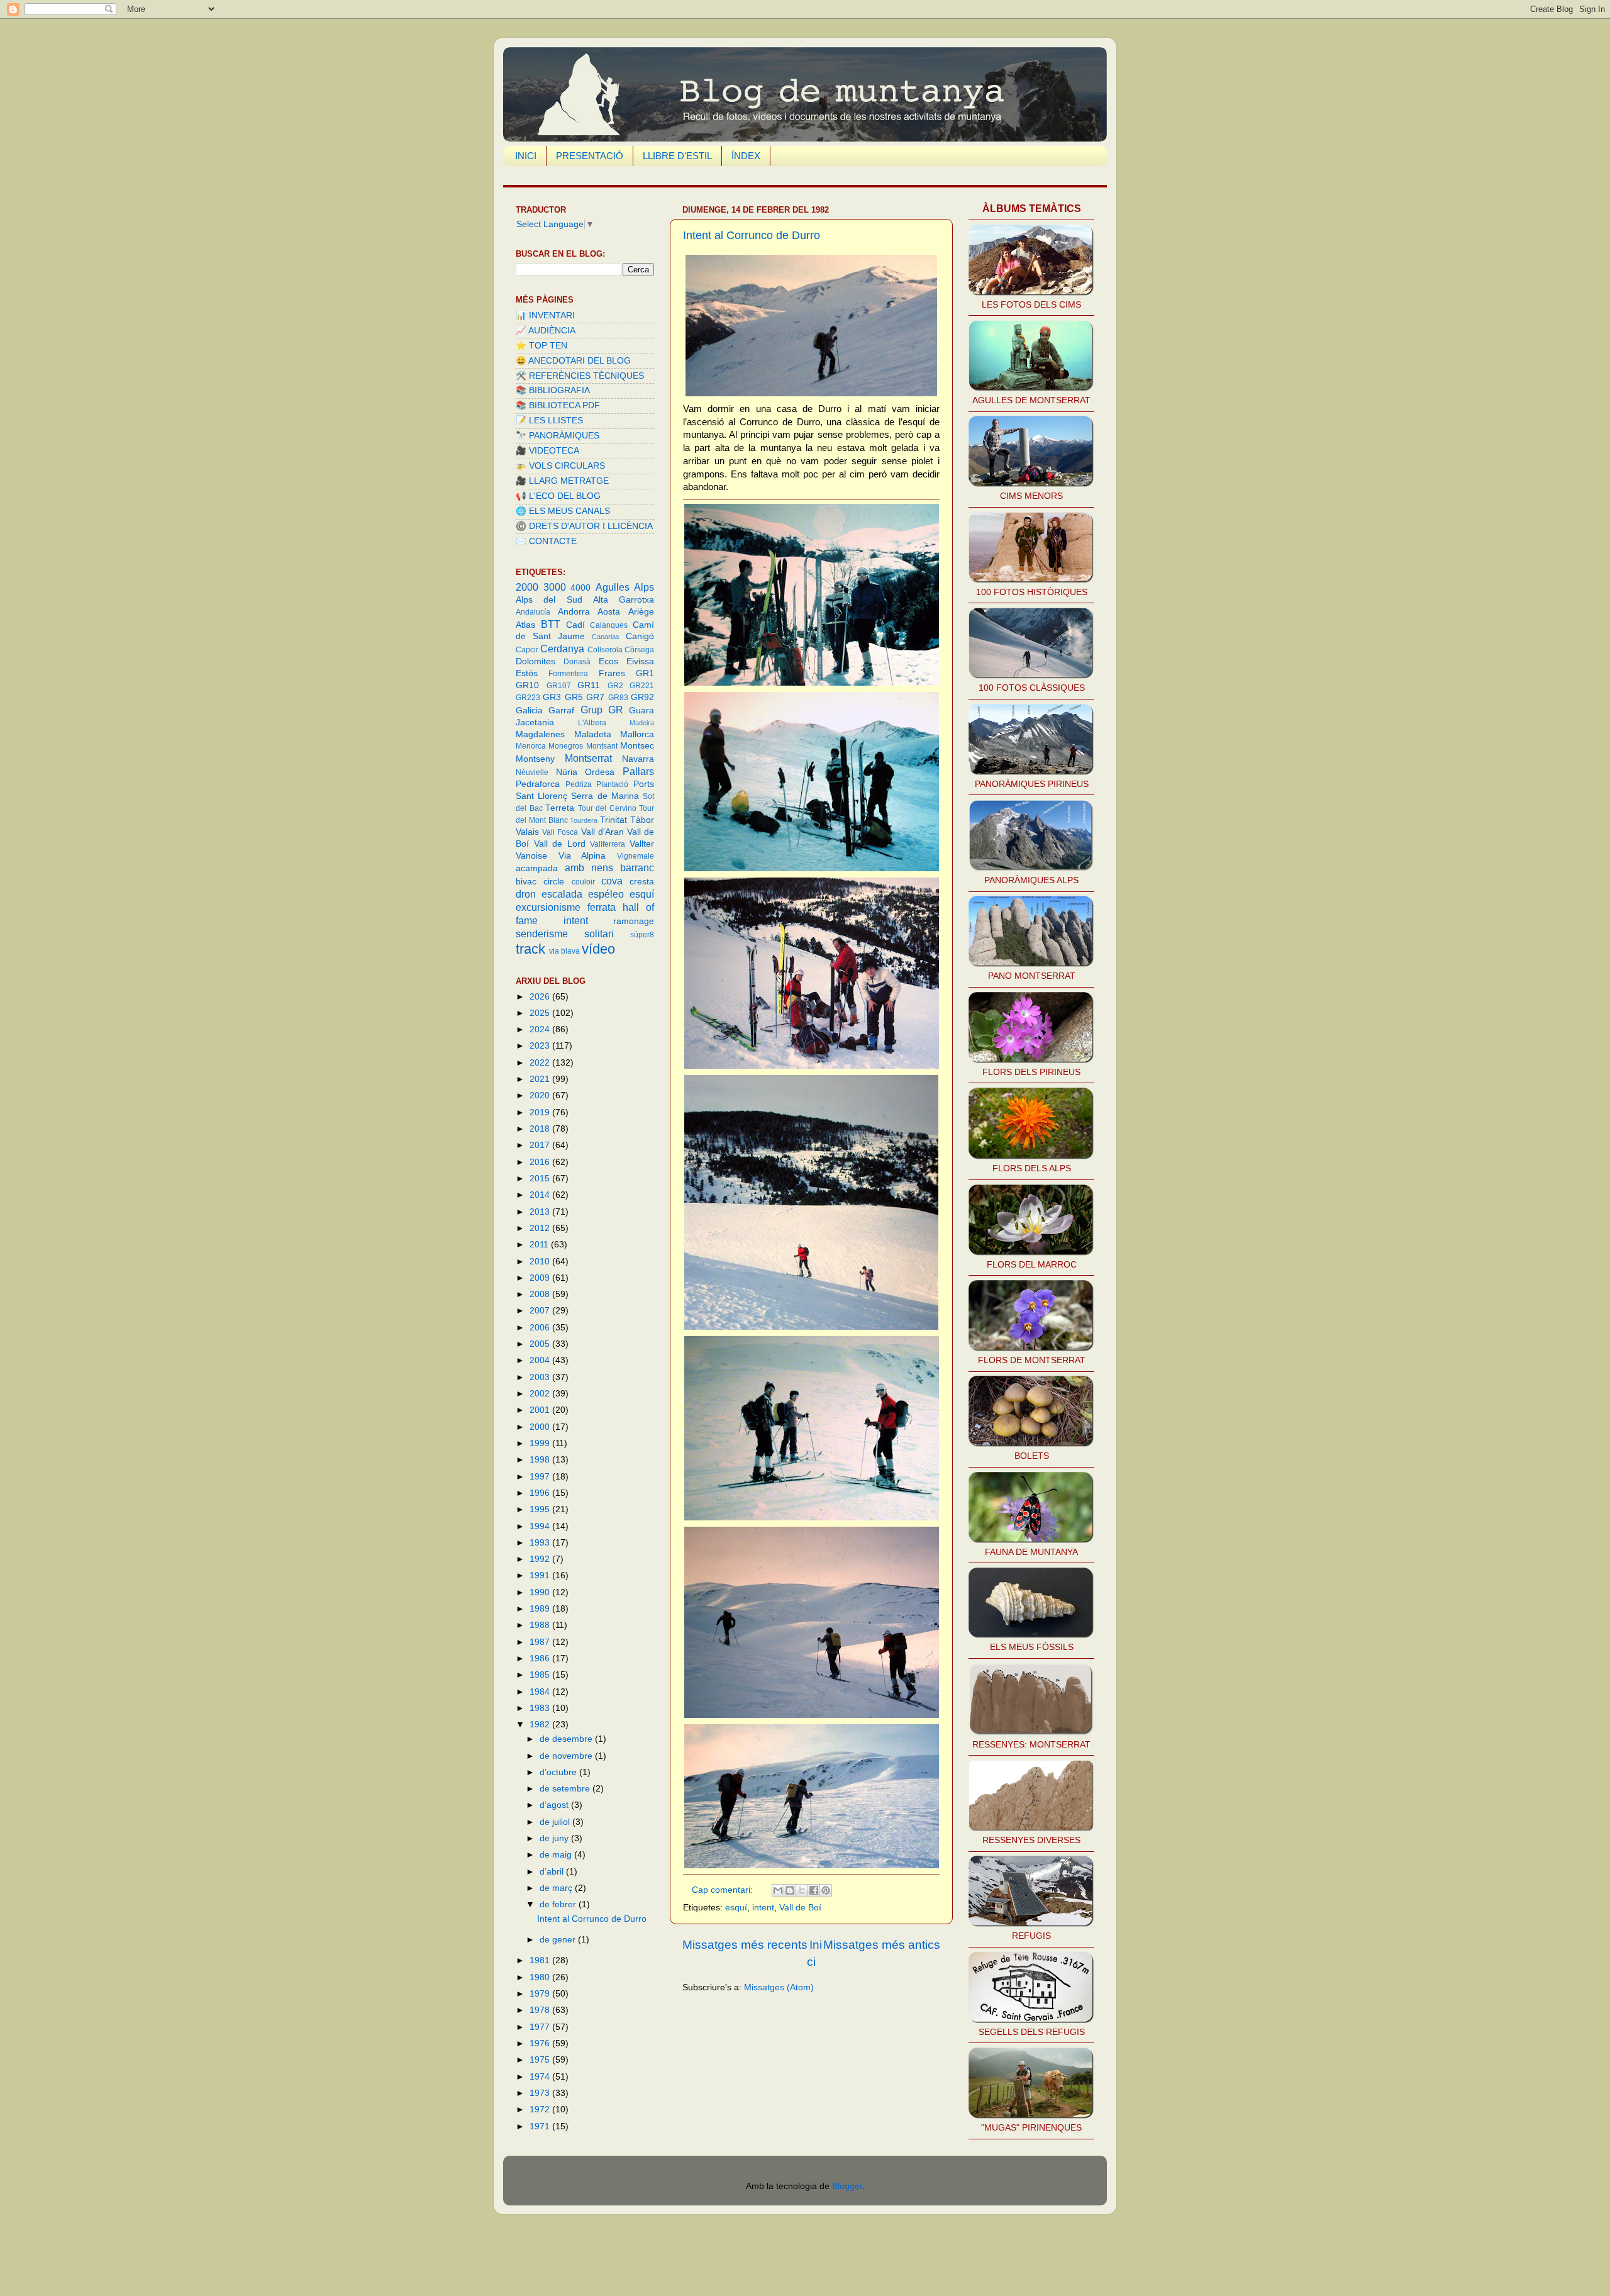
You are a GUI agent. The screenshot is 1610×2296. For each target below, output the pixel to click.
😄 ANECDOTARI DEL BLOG (573, 361)
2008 (541, 1294)
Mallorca (637, 734)
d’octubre (559, 1772)
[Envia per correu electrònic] (778, 1890)
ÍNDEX (746, 156)
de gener (559, 1940)
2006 (541, 1328)
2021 (541, 1079)
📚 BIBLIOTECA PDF (558, 405)
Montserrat (588, 758)
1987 (541, 1642)
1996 (541, 1493)
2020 (541, 1095)
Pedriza (579, 784)
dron (526, 894)
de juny (555, 1838)
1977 (541, 2027)
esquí (736, 1908)
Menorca (531, 746)
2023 (541, 1046)
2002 (541, 1394)
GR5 (574, 697)
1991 (541, 1575)
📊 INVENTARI (545, 315)
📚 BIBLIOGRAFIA (553, 390)
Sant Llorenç (541, 796)
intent (763, 1908)
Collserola (605, 650)
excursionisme (548, 907)
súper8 (642, 935)
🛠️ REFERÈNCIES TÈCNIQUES (580, 376)
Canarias (606, 637)
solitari (599, 933)
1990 (541, 1592)
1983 (541, 1708)
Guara (641, 711)
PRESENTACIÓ (590, 156)
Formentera (568, 674)
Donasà (577, 662)
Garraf (561, 711)
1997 (541, 1477)
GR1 (645, 673)
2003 (541, 1377)
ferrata (602, 907)
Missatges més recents (745, 1945)
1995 (541, 1509)
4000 (580, 588)
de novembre (567, 1756)
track (530, 949)
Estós (527, 673)
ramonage (634, 921)
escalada (562, 894)
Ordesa (600, 772)
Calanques (609, 625)
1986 (541, 1658)
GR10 (527, 685)
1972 (541, 2109)
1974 (541, 2077)
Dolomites (536, 661)
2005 (541, 1344)
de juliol (556, 1822)
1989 (541, 1609)
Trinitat (613, 820)
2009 (541, 1278)
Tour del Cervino (607, 808)
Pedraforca (538, 784)
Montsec (637, 746)
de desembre (567, 1739)
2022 (541, 1063)
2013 (541, 1212)
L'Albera (592, 723)
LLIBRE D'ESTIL (677, 156)
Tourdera (584, 820)
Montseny (535, 759)
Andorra (574, 612)
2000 (527, 587)
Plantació (612, 784)
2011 (540, 1245)
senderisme (542, 933)
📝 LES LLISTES (549, 421)
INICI (526, 156)
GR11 (589, 685)
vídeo (598, 949)
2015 (541, 1179)
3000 (555, 587)
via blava (564, 951)
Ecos (608, 661)
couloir (583, 882)
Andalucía (533, 612)
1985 (541, 1675)
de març (557, 1888)
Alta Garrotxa (624, 600)
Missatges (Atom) (779, 1987)
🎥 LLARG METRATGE (562, 481)
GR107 (559, 686)
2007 (541, 1311)
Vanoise (531, 856)
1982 (541, 1725)
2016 (541, 1162)
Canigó (640, 636)
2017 (541, 1145)
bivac (526, 882)
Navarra (638, 759)
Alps (644, 587)
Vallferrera (608, 844)
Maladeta (593, 734)
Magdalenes (540, 734)
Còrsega (639, 650)
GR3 (552, 697)
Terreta (560, 808)
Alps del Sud (549, 600)
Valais (527, 832)
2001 (541, 1410)
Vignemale (636, 856)
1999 (541, 1443)
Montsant (602, 746)
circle (554, 882)
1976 (541, 2043)
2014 (541, 1195)
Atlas (525, 625)
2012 (541, 1228)
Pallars (638, 771)
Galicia (529, 711)
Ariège (641, 612)
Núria (567, 772)
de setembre (566, 1789)
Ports (644, 784)
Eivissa (640, 661)
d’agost (555, 1805)
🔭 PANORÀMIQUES (558, 436)
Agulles (613, 587)
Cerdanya (562, 649)
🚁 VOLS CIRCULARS (560, 466)
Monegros (566, 746)
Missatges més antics (882, 1945)
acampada (537, 868)
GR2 (615, 686)
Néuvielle (532, 772)
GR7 (595, 697)
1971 (541, 2126)
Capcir (527, 650)
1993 (541, 1543)
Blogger (847, 2186)
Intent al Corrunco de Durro (752, 235)
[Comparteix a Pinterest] (826, 1890)
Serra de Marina (605, 796)
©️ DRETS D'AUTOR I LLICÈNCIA (584, 526)
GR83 (618, 698)
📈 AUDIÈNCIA (546, 331)
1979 (541, 1994)
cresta (642, 882)
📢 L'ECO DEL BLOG (558, 496)
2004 (541, 1360)
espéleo (606, 894)
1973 (541, 2093)
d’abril (553, 1872)
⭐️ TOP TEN (541, 346)
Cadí (575, 625)
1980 (541, 1977)
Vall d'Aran (602, 832)
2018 (541, 1129)
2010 (541, 1262)
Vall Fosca (560, 832)
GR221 (642, 686)
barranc (637, 867)
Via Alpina (582, 856)
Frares (612, 673)
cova (612, 881)
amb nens (589, 867)
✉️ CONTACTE (546, 541)
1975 (541, 2060)
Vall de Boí (800, 1908)
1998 (541, 1460)
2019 (541, 1112)
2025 (541, 1013)
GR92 (642, 697)
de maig (557, 1855)
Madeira (642, 723)
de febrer (559, 1904)
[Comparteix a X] (802, 1890)
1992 (541, 1559)
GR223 (528, 698)
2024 (541, 1029)
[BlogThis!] (790, 1890)
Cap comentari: (724, 1890)
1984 (541, 1692)
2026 (541, 997)
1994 (541, 1526)
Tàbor (642, 820)
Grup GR (602, 710)
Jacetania (535, 722)
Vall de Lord (560, 844)
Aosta (609, 612)
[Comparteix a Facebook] (814, 1890)
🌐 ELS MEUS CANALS (563, 511)
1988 (541, 1625)
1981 (541, 1960)
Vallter (642, 844)
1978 (541, 2010)
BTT (551, 624)
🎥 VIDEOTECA (547, 451)
